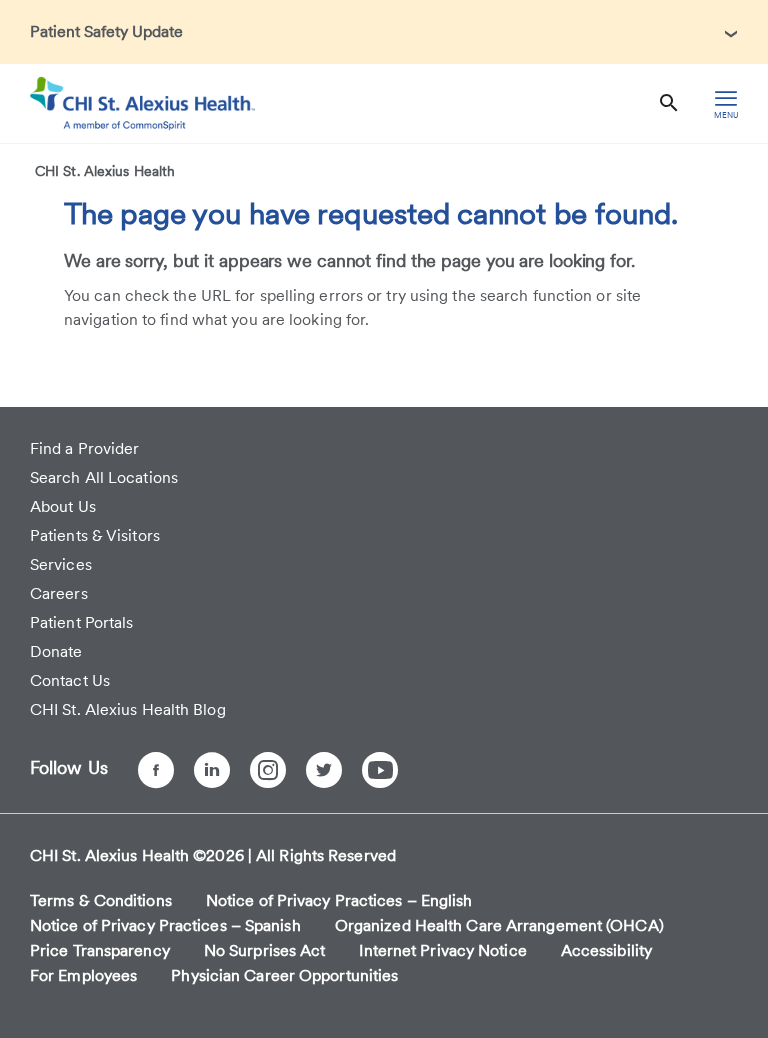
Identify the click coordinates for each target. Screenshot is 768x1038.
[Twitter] (324, 770)
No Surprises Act (265, 950)
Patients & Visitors (95, 535)
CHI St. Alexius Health (105, 171)
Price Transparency (100, 950)
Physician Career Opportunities (284, 975)
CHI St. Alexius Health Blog (128, 709)
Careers (59, 593)
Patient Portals (82, 622)
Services (61, 564)
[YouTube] (380, 770)
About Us (63, 506)
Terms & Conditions (101, 900)
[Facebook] (156, 770)
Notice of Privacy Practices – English (339, 900)
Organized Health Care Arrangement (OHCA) (499, 925)
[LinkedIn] (212, 770)
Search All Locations (104, 477)
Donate (56, 651)
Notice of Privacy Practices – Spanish (165, 925)
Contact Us (70, 680)
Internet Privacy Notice (442, 950)
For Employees (83, 975)
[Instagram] (268, 770)
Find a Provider (85, 448)
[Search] (669, 103)
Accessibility (606, 950)
